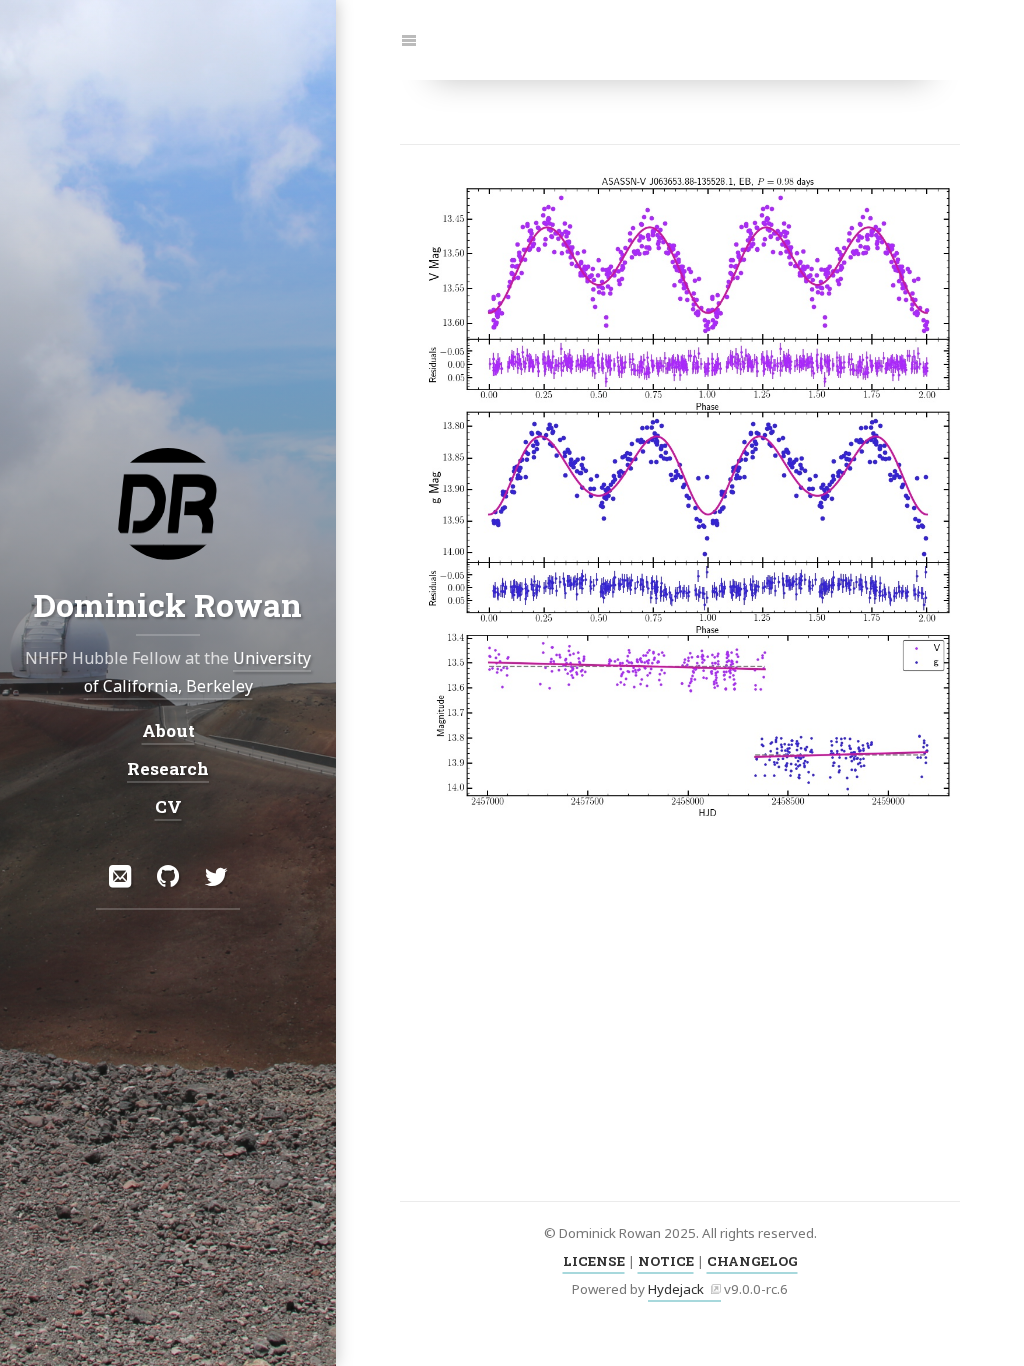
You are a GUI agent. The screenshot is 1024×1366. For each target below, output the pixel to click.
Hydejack (676, 1289)
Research (168, 768)
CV (168, 806)
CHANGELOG (752, 1261)
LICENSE (594, 1261)
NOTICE (666, 1261)
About (168, 729)
